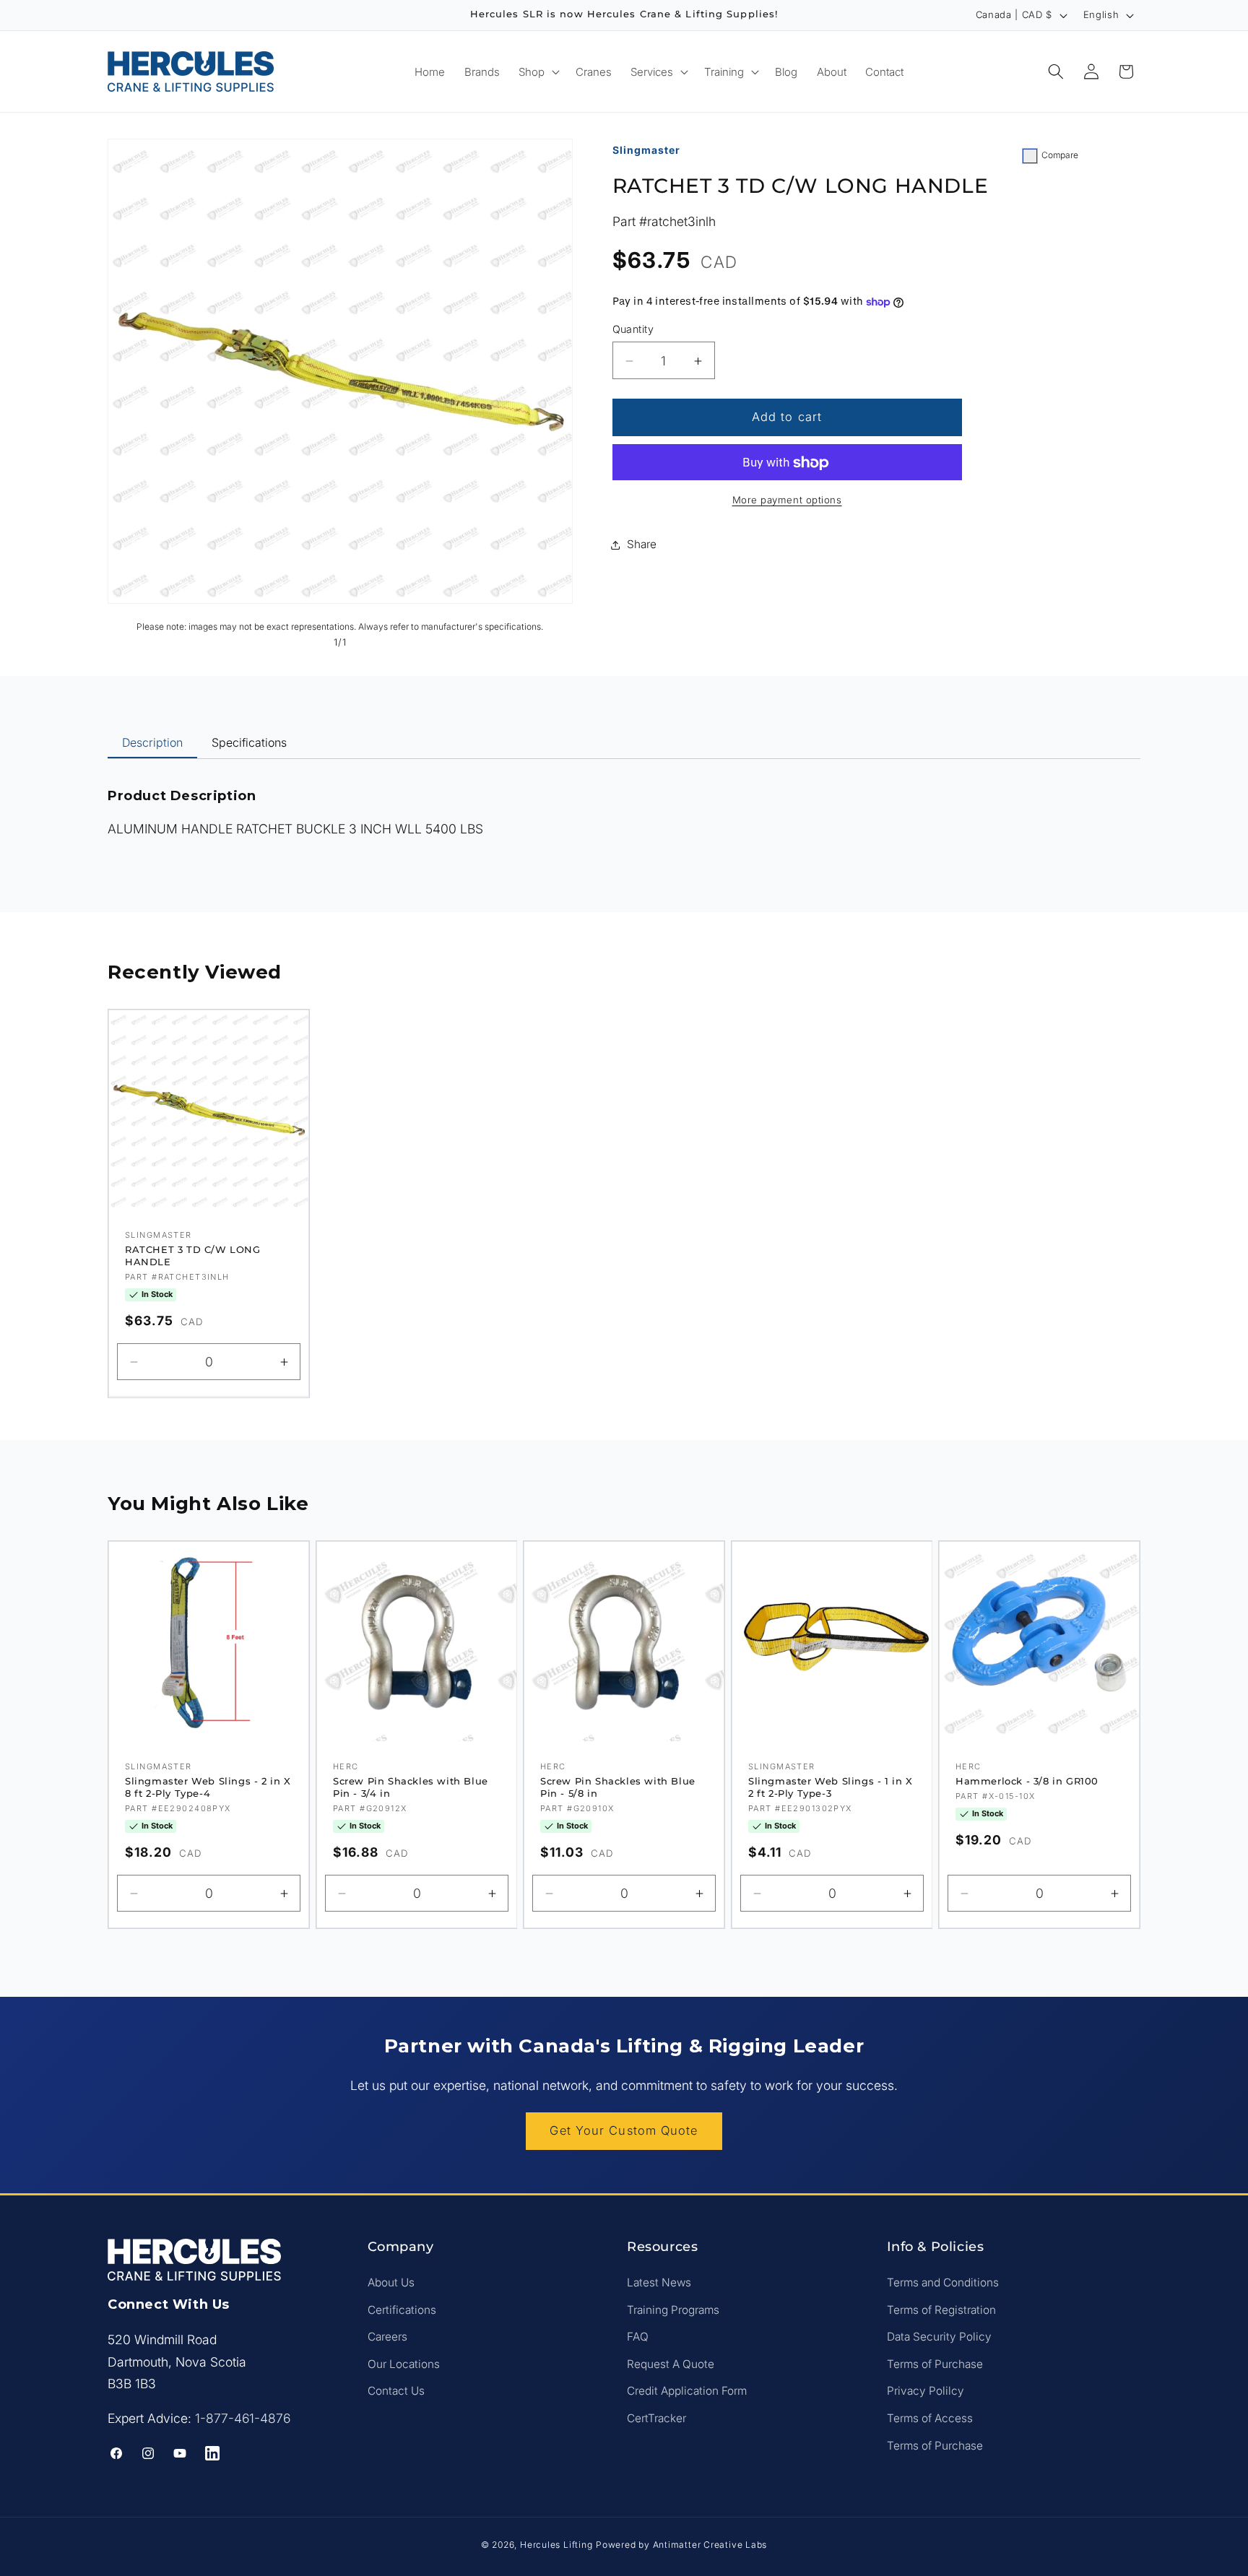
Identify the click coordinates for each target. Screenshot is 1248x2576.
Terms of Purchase (935, 2364)
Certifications (402, 2310)
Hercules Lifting (556, 2545)
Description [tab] (152, 742)
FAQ (638, 2337)
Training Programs (673, 2310)
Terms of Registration (941, 2310)
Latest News (659, 2282)
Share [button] (642, 544)
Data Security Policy (939, 2337)
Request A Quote (671, 2364)
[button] (538, 71)
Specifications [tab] (249, 742)
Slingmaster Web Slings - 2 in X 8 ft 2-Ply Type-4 (208, 1787)
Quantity (633, 330)
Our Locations (404, 2364)
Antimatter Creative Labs (710, 2545)
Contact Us (396, 2391)
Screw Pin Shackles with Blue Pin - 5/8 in (618, 1787)
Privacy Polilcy (926, 2391)
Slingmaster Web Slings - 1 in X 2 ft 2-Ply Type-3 (831, 1787)
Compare (1060, 155)
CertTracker (656, 2418)
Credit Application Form (687, 2391)
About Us (391, 2282)
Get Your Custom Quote (624, 2130)
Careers (387, 2337)
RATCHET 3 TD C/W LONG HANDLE (193, 1256)
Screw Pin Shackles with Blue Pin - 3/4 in (411, 1787)
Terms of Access (930, 2418)
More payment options (787, 500)
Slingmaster (646, 150)
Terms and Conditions (943, 2282)
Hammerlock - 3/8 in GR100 (1027, 1781)
